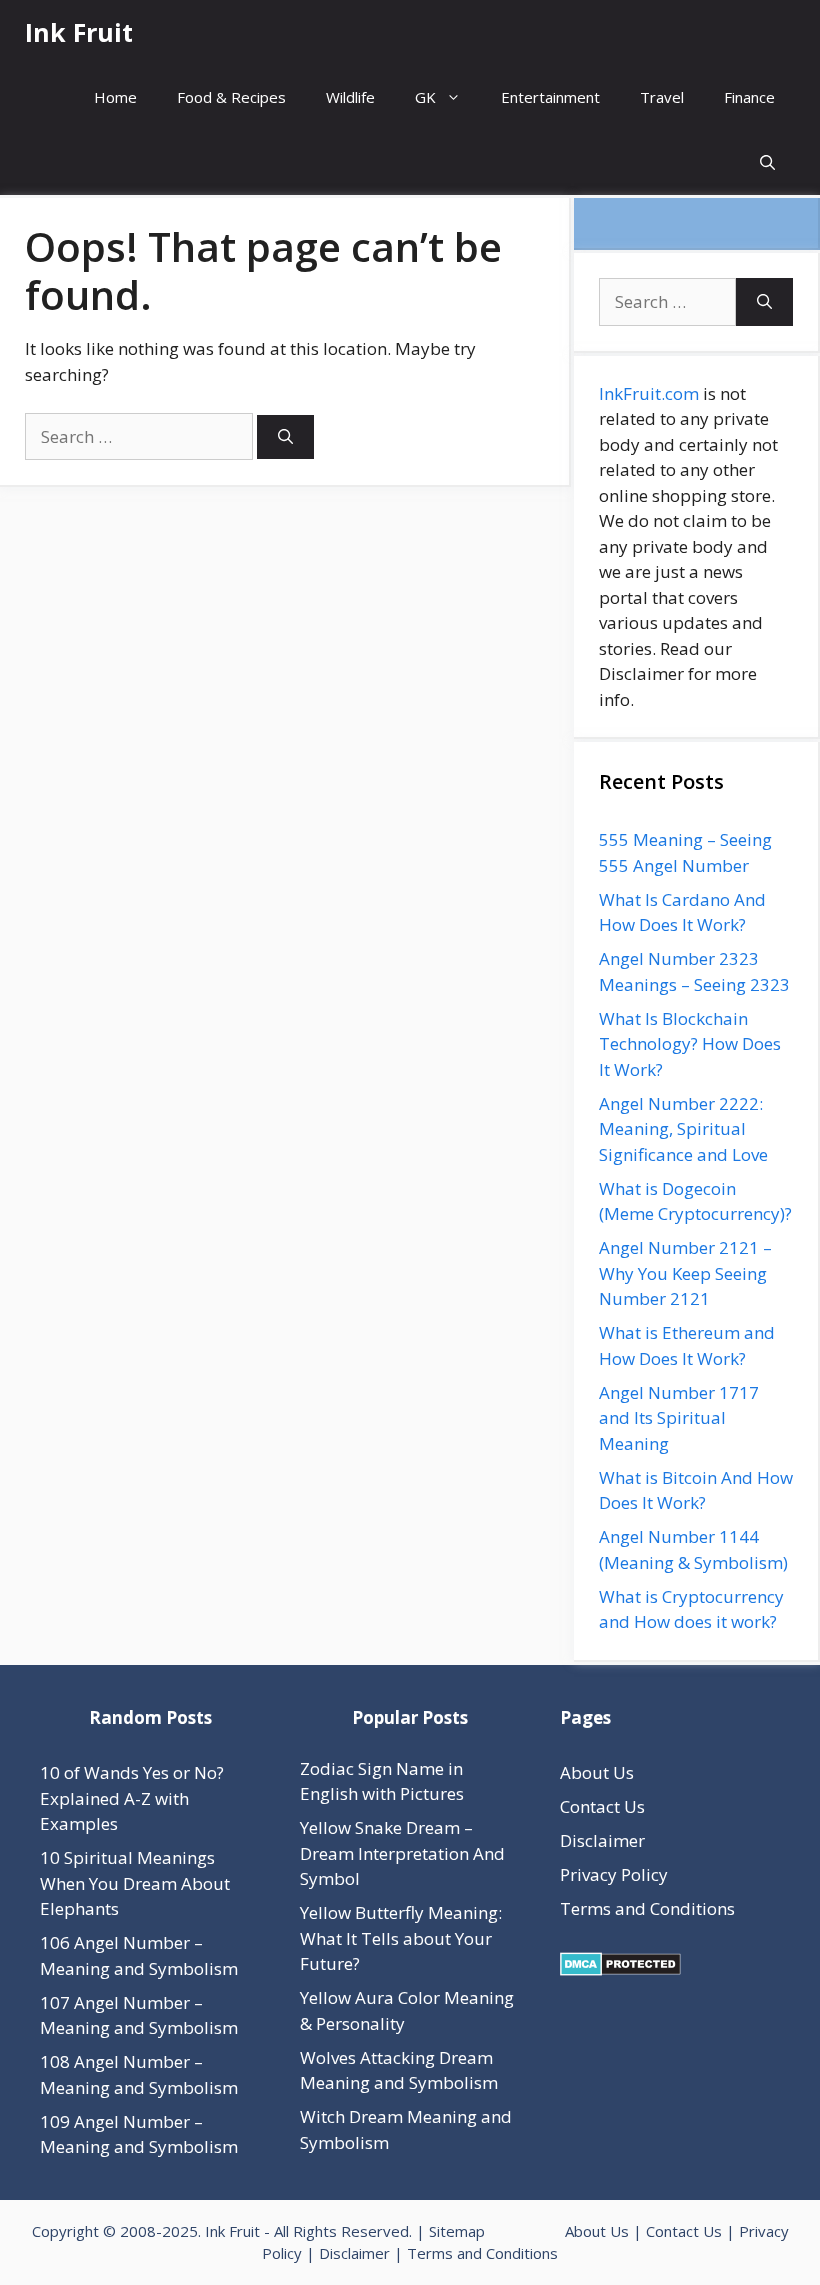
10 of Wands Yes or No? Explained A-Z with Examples (132, 1798)
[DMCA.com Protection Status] (620, 1969)
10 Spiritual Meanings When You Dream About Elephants (135, 1883)
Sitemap (457, 2231)
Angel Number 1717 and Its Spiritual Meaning (679, 1418)
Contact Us (602, 1806)
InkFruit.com (649, 393)
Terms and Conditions (647, 1908)
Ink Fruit (79, 32)
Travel (662, 97)
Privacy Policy (614, 1874)
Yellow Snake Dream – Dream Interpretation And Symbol (402, 1853)
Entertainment (550, 97)
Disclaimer (602, 1840)
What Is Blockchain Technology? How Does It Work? (690, 1044)
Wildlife (350, 97)
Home (115, 97)
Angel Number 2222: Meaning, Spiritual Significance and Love (683, 1129)
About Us (597, 1772)
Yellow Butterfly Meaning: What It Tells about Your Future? (401, 1938)
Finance (749, 97)
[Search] (285, 437)
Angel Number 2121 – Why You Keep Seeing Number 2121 (685, 1273)
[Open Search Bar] (767, 162)
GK (425, 97)
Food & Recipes (231, 97)
